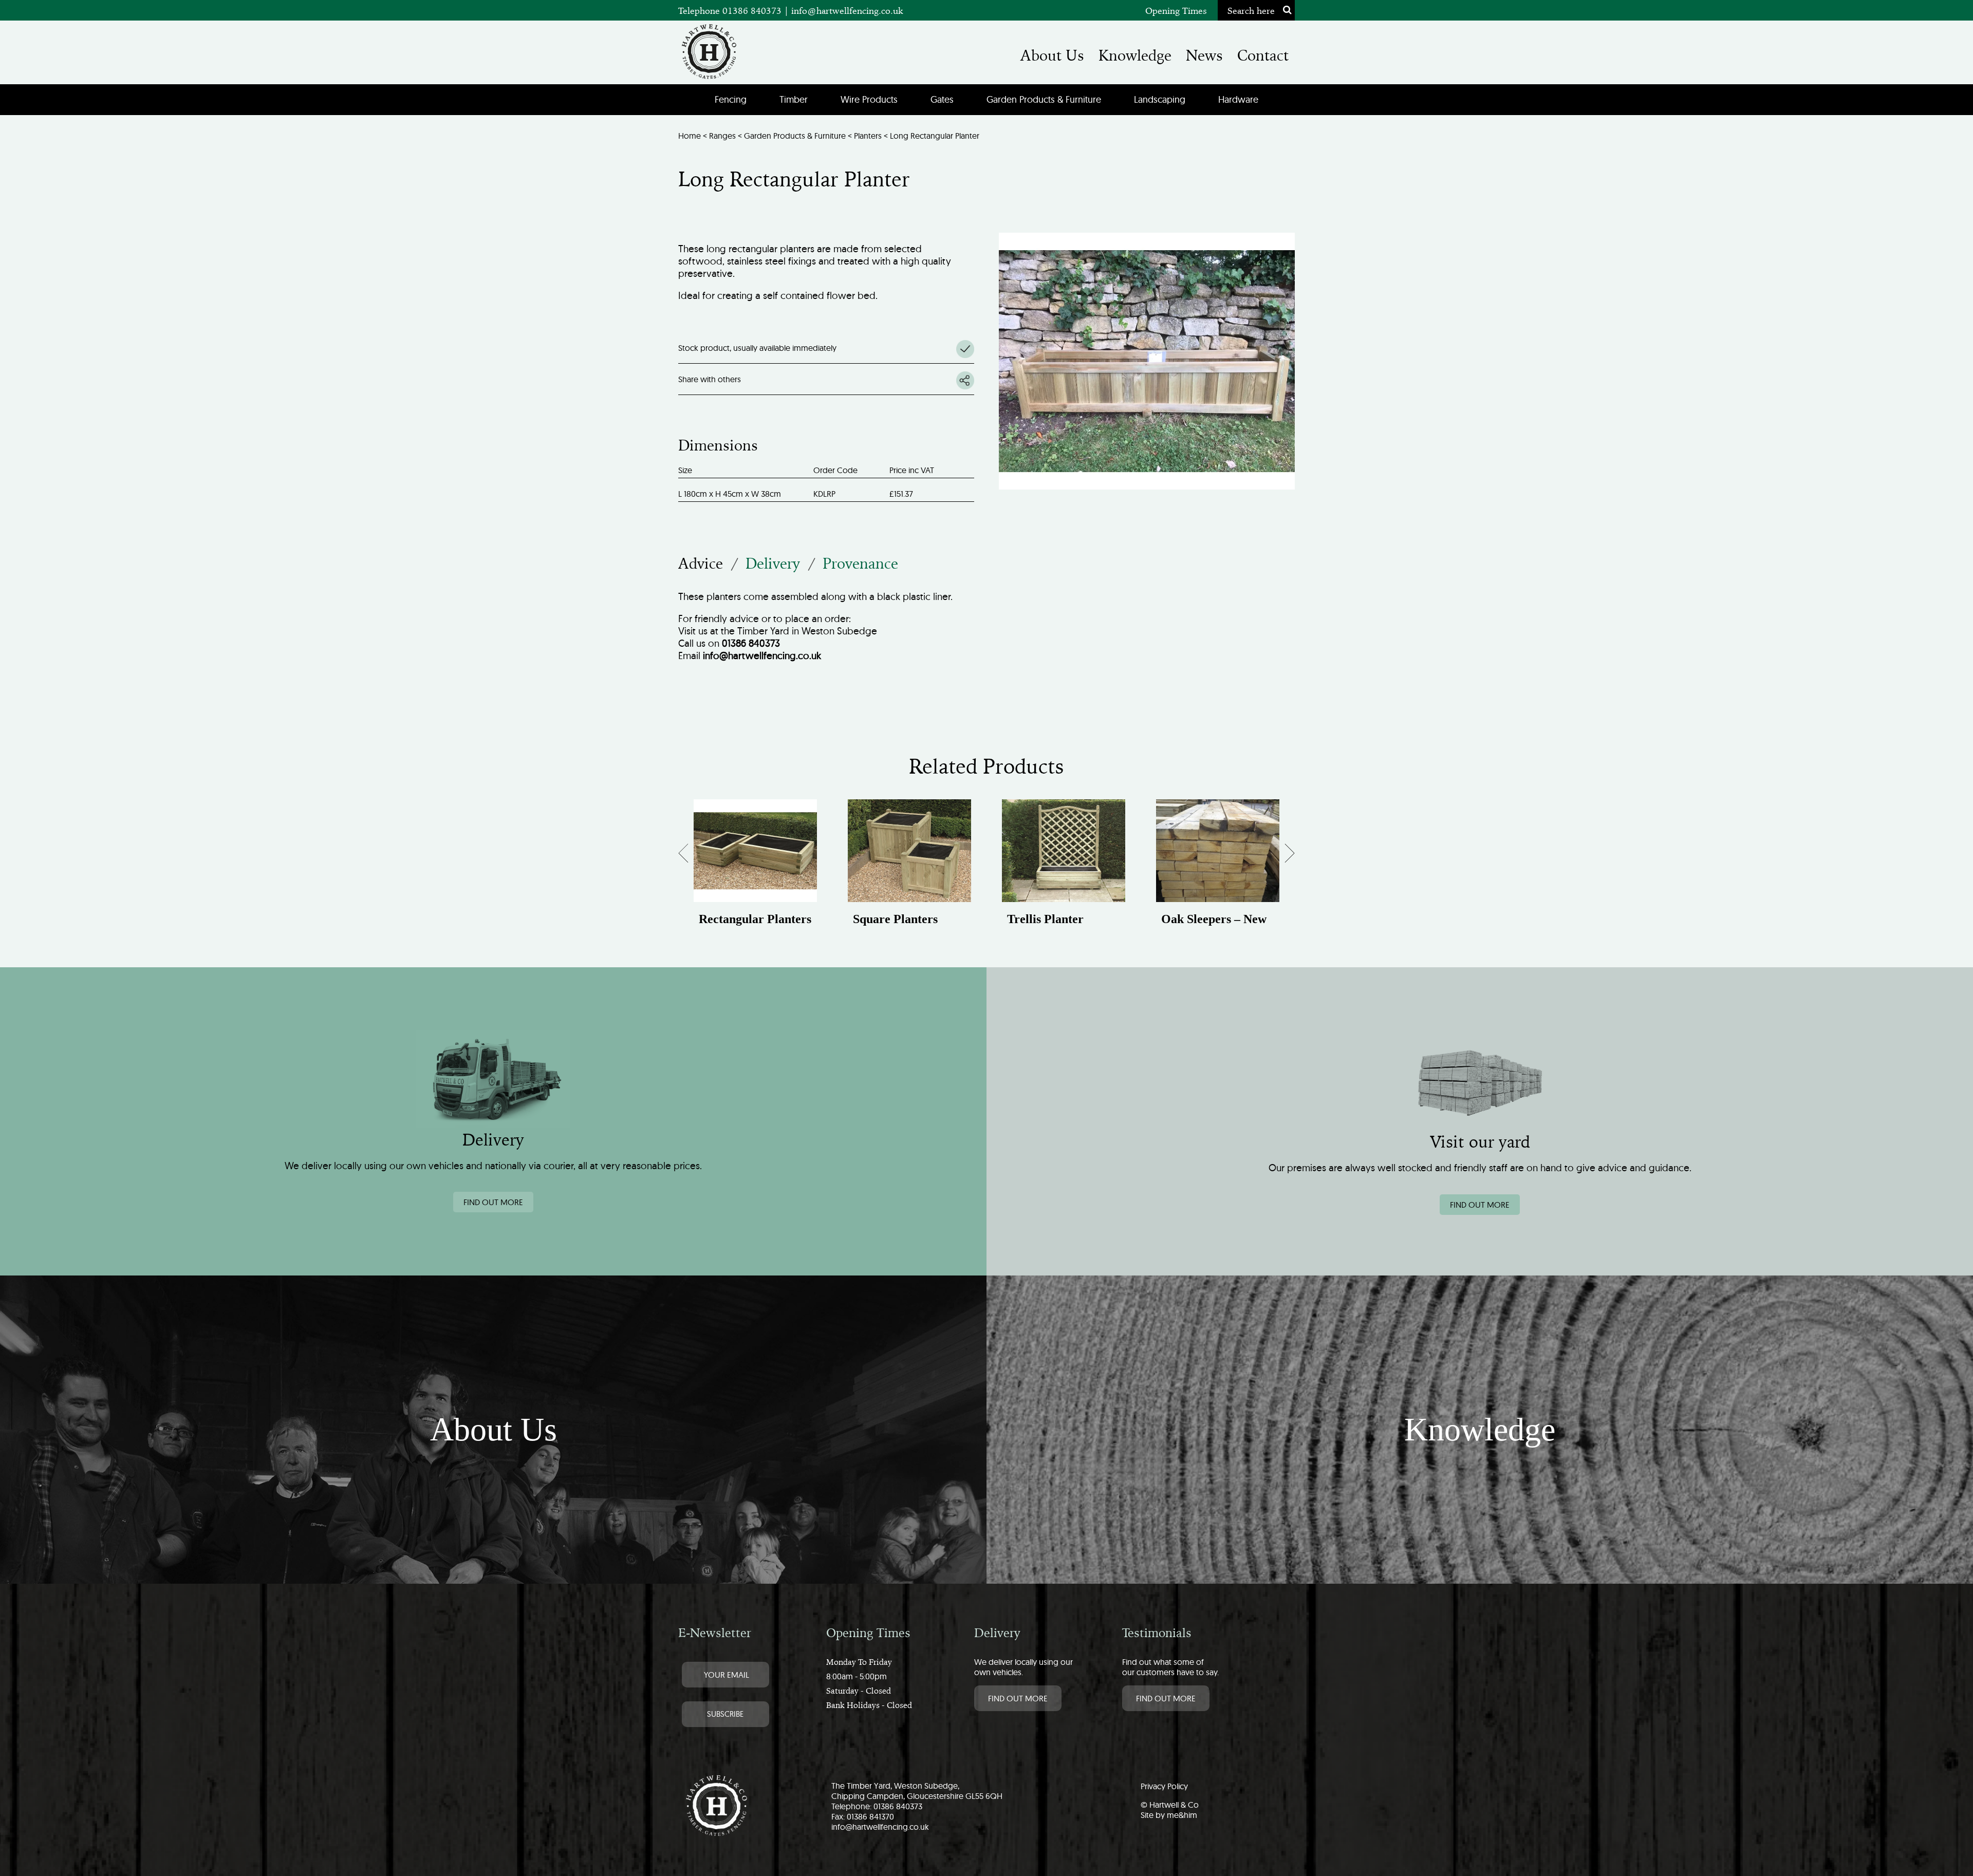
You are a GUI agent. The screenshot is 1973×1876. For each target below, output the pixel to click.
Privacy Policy (1164, 1786)
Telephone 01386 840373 (731, 11)
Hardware (1238, 99)
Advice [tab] (701, 564)
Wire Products (869, 99)
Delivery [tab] (773, 564)
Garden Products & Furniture (1044, 99)
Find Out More (1018, 1698)
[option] (755, 873)
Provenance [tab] (860, 564)
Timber (794, 99)
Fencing (731, 99)
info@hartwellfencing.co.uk (847, 11)
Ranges (722, 136)
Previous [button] (693, 856)
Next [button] (1282, 856)
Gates (942, 99)
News (1204, 55)
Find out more (493, 1202)
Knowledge (1135, 55)
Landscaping (1160, 99)
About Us (1052, 55)
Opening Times (1176, 11)
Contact (1263, 55)
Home (690, 136)
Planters (868, 136)
